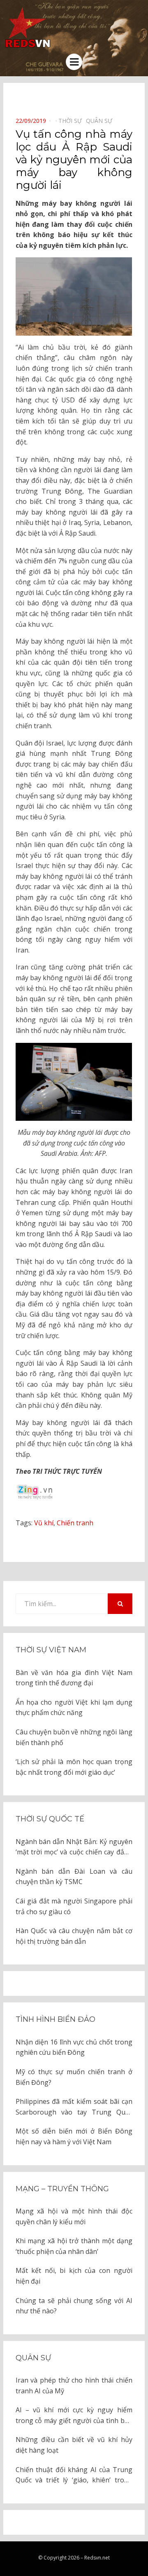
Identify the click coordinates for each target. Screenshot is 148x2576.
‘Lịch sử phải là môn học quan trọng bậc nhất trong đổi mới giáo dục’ (74, 1767)
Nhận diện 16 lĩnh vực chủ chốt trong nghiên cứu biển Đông (74, 2047)
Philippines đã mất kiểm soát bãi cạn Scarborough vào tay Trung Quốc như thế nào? (74, 2107)
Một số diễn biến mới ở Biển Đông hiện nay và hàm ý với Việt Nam (74, 2136)
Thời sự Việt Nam (51, 1650)
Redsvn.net (97, 2558)
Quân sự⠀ (101, 121)
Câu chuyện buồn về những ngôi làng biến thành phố (74, 1737)
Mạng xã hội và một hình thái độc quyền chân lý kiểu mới (74, 2216)
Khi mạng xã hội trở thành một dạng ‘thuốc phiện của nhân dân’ (74, 2246)
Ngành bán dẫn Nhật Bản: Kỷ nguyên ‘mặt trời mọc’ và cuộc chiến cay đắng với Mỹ (74, 1847)
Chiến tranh (75, 1523)
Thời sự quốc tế (50, 1819)
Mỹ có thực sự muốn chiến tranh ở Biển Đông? (74, 2077)
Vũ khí (44, 1523)
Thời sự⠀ (72, 121)
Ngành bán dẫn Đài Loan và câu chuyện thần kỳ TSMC (74, 1877)
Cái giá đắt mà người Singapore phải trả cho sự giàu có (74, 1906)
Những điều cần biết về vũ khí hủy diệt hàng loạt (74, 2445)
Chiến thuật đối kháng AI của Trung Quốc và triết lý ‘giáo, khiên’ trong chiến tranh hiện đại (74, 2475)
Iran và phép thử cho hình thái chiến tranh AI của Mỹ (74, 2385)
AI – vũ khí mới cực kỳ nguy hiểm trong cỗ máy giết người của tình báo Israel (74, 2416)
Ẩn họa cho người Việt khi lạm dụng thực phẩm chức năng (74, 1708)
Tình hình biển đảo (55, 2019)
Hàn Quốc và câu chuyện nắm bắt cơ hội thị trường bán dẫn (74, 1936)
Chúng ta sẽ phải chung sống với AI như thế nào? (74, 2306)
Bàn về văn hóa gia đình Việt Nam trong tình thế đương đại (74, 1678)
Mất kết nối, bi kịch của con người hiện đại (74, 2276)
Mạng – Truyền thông (62, 2189)
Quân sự (33, 2358)
